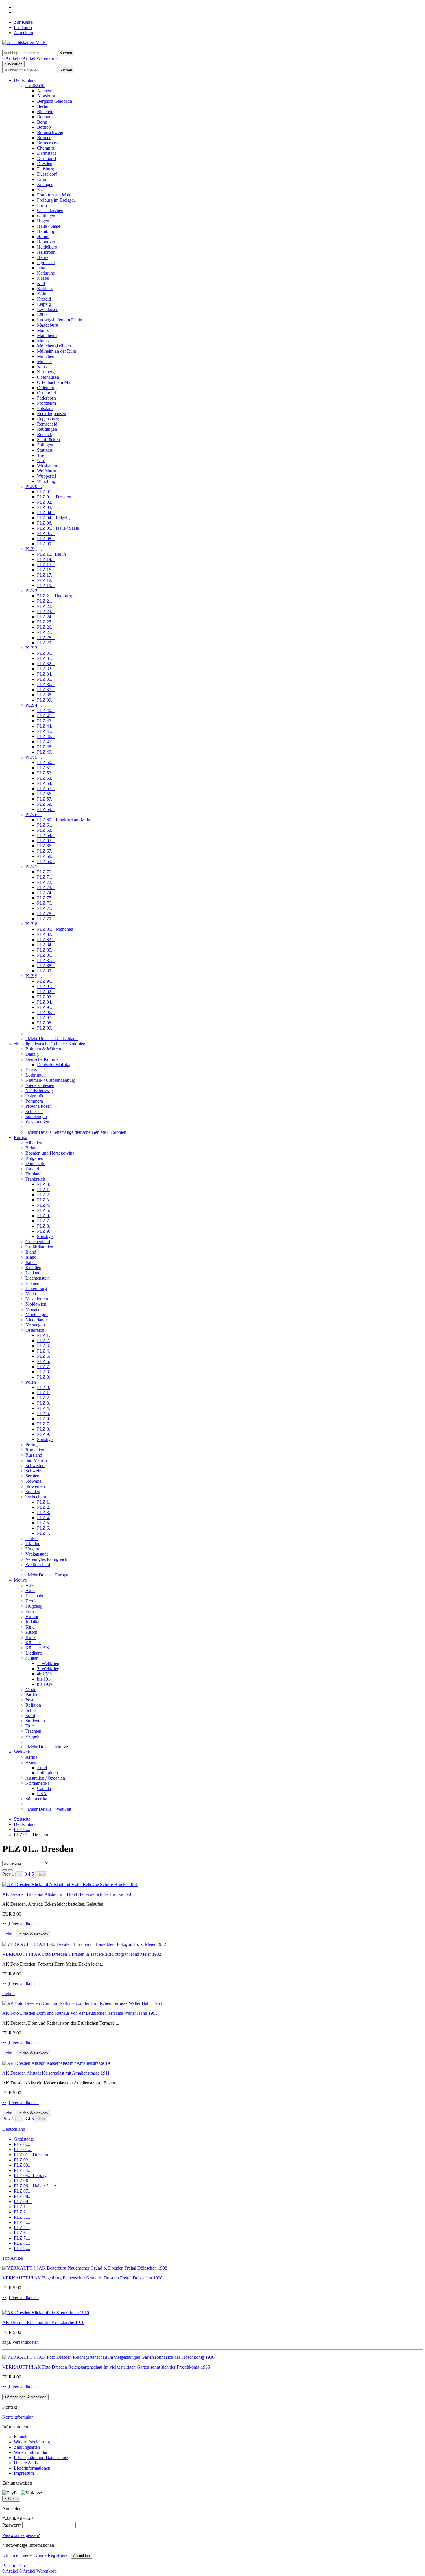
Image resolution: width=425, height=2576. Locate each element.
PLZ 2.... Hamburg (54, 596)
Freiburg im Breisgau (56, 200)
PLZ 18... (46, 580)
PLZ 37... (46, 690)
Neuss (43, 367)
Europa (21, 1137)
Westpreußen (37, 1122)
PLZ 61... (46, 825)
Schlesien (34, 1111)
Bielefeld (45, 112)
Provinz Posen (39, 1106)
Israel (42, 1768)
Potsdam (45, 408)
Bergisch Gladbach (54, 101)
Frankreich (35, 1179)
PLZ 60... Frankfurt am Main (64, 820)
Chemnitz (46, 148)
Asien (31, 1762)
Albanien (34, 1143)
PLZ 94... (46, 1002)
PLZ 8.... (34, 924)
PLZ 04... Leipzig (53, 518)
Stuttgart (45, 450)
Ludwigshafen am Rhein (60, 320)
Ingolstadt (46, 263)
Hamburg (46, 231)
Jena (41, 268)
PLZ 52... (46, 773)
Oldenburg (47, 388)
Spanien (33, 1492)
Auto (30, 1590)
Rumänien (35, 1450)
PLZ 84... (46, 945)
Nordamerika (37, 1783)
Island (31, 1257)
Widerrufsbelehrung (32, 2442)
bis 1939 (45, 1684)
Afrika (31, 1757)
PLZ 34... (46, 674)
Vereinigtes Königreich (46, 1559)
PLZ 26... (46, 627)
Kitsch (31, 1632)
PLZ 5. (44, 1210)
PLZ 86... (46, 955)
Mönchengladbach (54, 346)
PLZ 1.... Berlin (51, 554)
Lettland (33, 1273)
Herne (43, 257)
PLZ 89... (46, 971)
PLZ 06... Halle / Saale (58, 528)
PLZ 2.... (34, 591)
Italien (31, 1262)
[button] (7, 1874)
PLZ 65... (46, 841)
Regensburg (48, 419)
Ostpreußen (36, 1096)
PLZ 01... (46, 492)
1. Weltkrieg (48, 1663)
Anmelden (23, 33)
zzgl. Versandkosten (21, 1924)
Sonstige (45, 1236)
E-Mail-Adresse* (18, 2519)
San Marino (36, 1460)
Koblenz (45, 289)
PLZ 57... (46, 799)
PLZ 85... (46, 950)
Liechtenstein (38, 1278)
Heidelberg (47, 247)
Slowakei (34, 1481)
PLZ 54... (46, 783)
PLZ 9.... (34, 976)
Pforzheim (46, 403)
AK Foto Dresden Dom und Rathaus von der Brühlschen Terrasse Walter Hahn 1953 (80, 2013)
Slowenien (35, 1486)
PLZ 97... (46, 1018)
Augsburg (46, 96)
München (46, 356)
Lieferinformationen (32, 2468)
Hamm (43, 237)
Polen (31, 1382)
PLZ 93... (46, 997)
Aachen (44, 91)
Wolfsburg (47, 471)
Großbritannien (39, 1247)
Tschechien (36, 1497)
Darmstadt (46, 153)
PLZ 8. (44, 1226)
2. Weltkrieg (48, 1669)
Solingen (45, 445)
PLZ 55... (46, 789)
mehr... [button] (9, 1934)
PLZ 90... (46, 981)
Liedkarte (34, 1653)
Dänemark (35, 1163)
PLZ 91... (46, 986)
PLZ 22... (46, 606)
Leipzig (44, 304)
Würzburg (46, 481)
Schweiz (33, 1471)
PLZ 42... (46, 721)
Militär (32, 1658)
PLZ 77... (46, 908)
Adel (30, 1585)
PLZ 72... (46, 882)
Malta (31, 1294)
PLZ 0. (44, 1184)
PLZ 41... (46, 716)
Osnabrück (47, 393)
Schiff (31, 1710)
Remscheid (47, 424)
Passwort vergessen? (21, 2535)
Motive (20, 1580)
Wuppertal (46, 476)
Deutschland (25, 80)
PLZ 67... (46, 851)
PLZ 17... (46, 575)
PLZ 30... (46, 653)
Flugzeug (34, 1606)
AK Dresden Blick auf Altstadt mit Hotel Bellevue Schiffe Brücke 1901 (68, 1894)
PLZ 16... (46, 570)
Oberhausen (48, 377)
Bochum (45, 117)
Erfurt (42, 179)
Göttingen (46, 216)
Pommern (34, 1101)
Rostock (45, 434)
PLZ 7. (44, 1221)
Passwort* (12, 2525)
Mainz (43, 330)
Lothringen (36, 1075)
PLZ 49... (46, 752)
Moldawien (36, 1304)
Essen (42, 190)
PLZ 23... (46, 611)
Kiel (41, 283)
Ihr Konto (23, 27)
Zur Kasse (23, 22)
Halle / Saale (49, 226)
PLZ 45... (46, 731)
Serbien (32, 1476)
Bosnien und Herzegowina (50, 1153)
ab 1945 (44, 1674)
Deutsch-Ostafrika (54, 1065)
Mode (31, 1689)
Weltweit (22, 1752)
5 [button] (33, 1874)
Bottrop (44, 127)
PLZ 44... (46, 726)
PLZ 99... (46, 1028)
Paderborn (46, 398)
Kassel (43, 278)
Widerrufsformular (31, 2452)
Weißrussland (38, 1564)
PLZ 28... (46, 637)
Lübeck (44, 315)
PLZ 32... (46, 664)
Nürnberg (46, 372)
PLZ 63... (46, 830)
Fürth (42, 205)
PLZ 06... (46, 523)
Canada (44, 1788)
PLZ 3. (44, 1200)
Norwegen (35, 1325)
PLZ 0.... (34, 486)
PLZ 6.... (34, 815)
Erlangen (45, 184)
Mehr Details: (52, 1038)
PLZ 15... (46, 565)
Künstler (33, 1643)
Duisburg (46, 169)
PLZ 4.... (34, 705)
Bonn (42, 122)
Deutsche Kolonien (43, 1059)
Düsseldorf (47, 174)
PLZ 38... (46, 695)
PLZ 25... (46, 622)
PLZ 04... (46, 513)
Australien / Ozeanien (45, 1778)
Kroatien (33, 1268)
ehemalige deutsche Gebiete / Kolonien (50, 1044)
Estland (32, 1169)
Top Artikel (13, 2258)
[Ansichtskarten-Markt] (24, 42)
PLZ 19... (46, 585)
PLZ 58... (46, 804)
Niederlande (37, 1320)
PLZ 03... (46, 507)
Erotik (31, 1601)
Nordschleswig (39, 1091)
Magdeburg (48, 325)
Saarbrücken (48, 440)
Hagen (43, 221)
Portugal (33, 1445)
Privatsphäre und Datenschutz (41, 2458)
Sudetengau (36, 1117)
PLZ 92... (46, 992)
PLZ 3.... (34, 648)
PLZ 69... (46, 861)
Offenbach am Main (55, 382)
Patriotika (34, 1695)
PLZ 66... (46, 846)
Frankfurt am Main (54, 195)
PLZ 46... (46, 736)
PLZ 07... (46, 533)
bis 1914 (45, 1679)
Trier (41, 455)
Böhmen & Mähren (43, 1049)
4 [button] (29, 1874)
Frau (30, 1611)
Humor (32, 1617)
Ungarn (32, 1549)
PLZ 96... (46, 1012)
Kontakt (21, 2437)
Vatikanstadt (37, 1554)
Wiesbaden (47, 466)
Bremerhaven (49, 143)
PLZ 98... (46, 1023)
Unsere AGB (26, 2463)
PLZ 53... (46, 778)
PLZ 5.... (34, 757)
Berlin (43, 106)
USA (42, 1794)
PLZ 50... (46, 762)
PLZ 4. (44, 1205)
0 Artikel (11, 58)
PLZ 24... (46, 617)
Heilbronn (46, 252)
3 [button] (26, 1874)
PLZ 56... (46, 794)
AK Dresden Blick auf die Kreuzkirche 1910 (43, 2322)
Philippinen (47, 1773)
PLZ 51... (46, 768)
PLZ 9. (44, 1231)
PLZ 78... (46, 913)
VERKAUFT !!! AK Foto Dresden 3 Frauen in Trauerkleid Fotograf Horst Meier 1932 (82, 1954)
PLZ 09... (46, 544)
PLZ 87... (46, 960)
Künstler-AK (37, 1648)
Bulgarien (34, 1158)
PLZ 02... (46, 502)
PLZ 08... (46, 539)
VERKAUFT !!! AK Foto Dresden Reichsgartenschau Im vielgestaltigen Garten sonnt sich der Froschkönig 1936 (106, 2367)
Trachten (33, 1731)
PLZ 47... (46, 742)
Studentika (35, 1721)
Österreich (35, 1330)
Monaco (33, 1309)
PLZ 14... (46, 559)
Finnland (34, 1174)
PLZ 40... (46, 710)
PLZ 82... (46, 934)
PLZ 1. (44, 1189)
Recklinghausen (52, 414)
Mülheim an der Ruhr (57, 351)
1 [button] (13, 1874)
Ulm (41, 460)
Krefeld (44, 299)
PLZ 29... (46, 643)
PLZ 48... (46, 747)
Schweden (35, 1465)
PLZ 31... (46, 658)
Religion (33, 1705)
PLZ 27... (46, 632)
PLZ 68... (46, 856)
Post (29, 1700)
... (19, 1874)
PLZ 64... (46, 835)
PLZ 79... (46, 919)
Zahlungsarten (27, 2447)
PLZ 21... (46, 601)
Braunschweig (50, 132)
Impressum (24, 2473)
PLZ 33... (46, 669)
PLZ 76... (46, 903)
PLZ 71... (46, 877)
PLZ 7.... (34, 867)
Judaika (32, 1622)
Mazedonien (37, 1299)
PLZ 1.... (34, 549)
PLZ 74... (46, 893)
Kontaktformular (17, 2417)
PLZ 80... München (55, 929)
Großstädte (35, 85)
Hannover (46, 242)
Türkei (32, 1538)
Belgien (33, 1148)
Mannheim (47, 335)
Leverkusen (48, 309)
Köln (42, 294)
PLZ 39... (46, 700)
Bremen (44, 138)
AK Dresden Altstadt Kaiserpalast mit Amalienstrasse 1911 (56, 2073)
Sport (30, 1715)
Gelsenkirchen (50, 210)
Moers (43, 341)
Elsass (31, 1070)
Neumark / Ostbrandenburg (50, 1080)
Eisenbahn (35, 1596)
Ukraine (33, 1544)
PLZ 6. (44, 1216)
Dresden (45, 164)
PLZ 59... (46, 809)
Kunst (31, 1637)
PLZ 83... (46, 940)
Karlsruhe (46, 273)
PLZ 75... (46, 898)
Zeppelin (34, 1736)
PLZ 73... (46, 887)
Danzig (32, 1054)
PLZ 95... (46, 1007)
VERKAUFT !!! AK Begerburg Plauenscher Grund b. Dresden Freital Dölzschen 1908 (82, 2278)
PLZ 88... (46, 966)
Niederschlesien (40, 1085)
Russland (34, 1455)
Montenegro (37, 1314)
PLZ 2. (44, 1195)
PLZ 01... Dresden (54, 497)
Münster (45, 361)
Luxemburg (36, 1288)
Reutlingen (47, 429)
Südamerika (36, 1799)
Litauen (32, 1283)
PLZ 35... (46, 679)
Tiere (30, 1726)
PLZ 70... (46, 872)
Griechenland (38, 1242)
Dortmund (46, 158)
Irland (31, 1252)
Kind (30, 1627)
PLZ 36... (46, 684)
